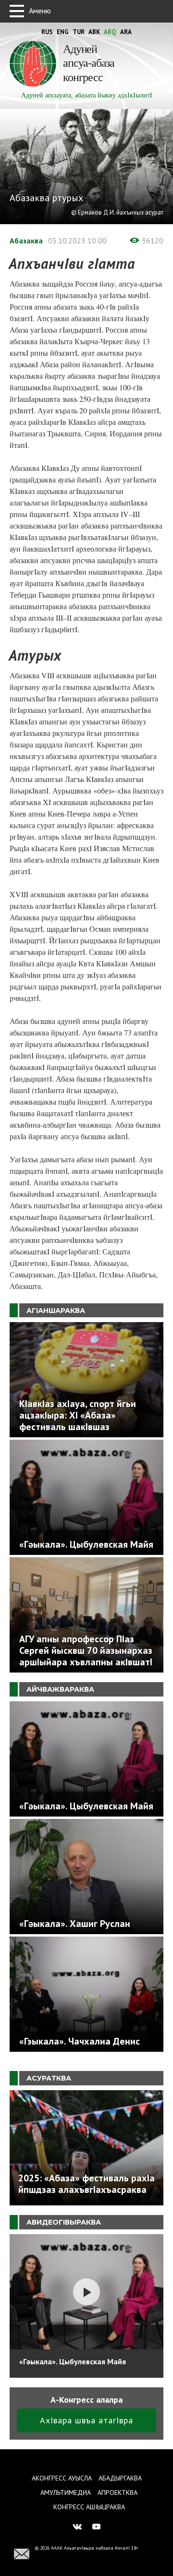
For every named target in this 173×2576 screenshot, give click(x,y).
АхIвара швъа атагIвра (86, 2420)
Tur (79, 32)
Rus (47, 32)
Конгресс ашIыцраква (89, 2507)
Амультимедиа (66, 2492)
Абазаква (26, 241)
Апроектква (117, 2492)
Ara (126, 32)
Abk (94, 32)
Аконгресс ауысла (62, 2478)
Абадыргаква (120, 2478)
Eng (63, 32)
